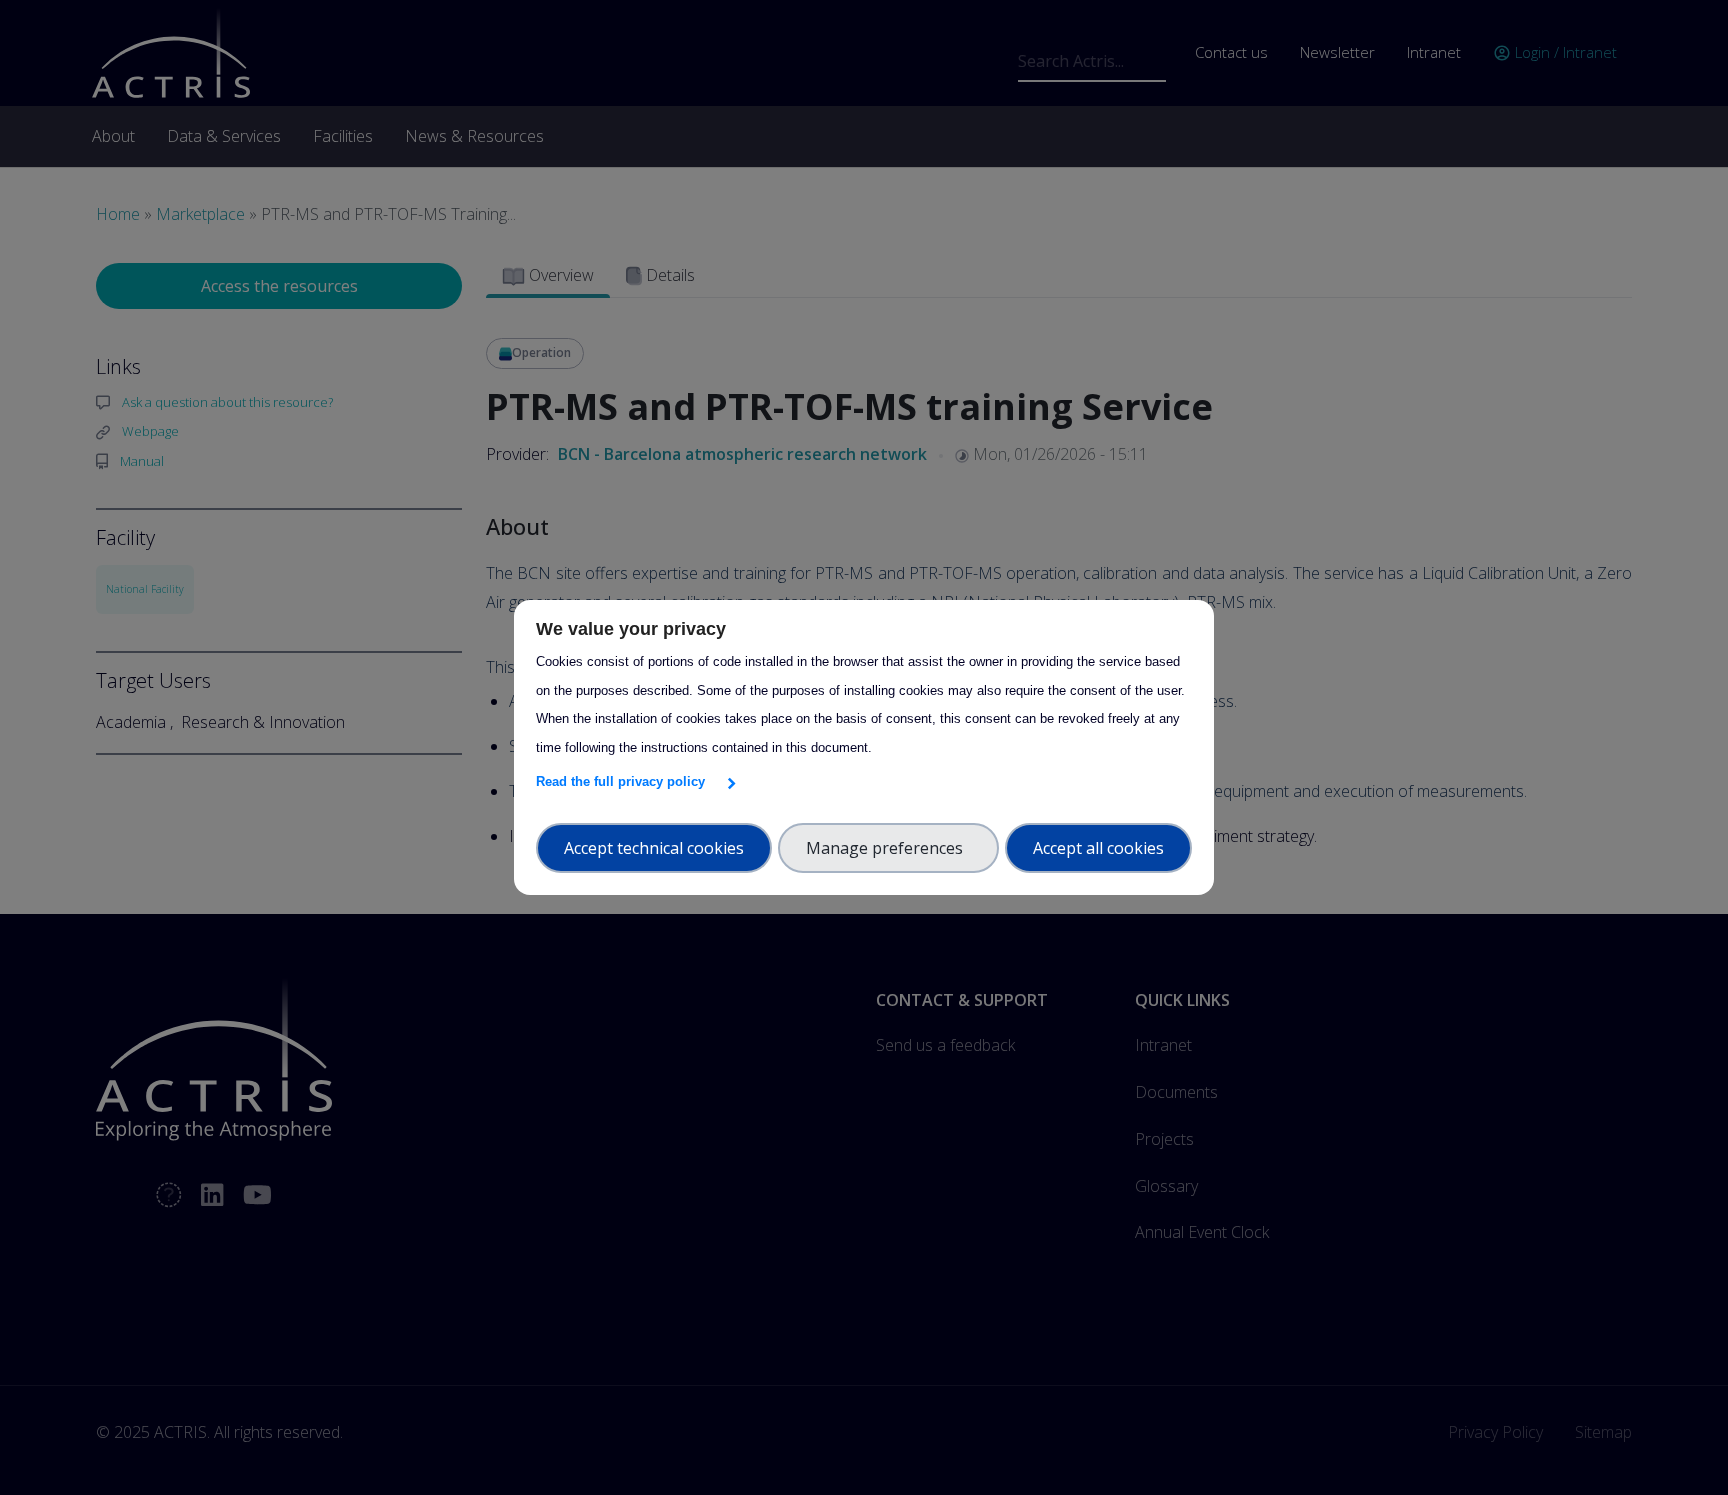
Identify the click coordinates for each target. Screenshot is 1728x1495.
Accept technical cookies (654, 848)
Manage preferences (888, 848)
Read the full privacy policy (624, 781)
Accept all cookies (1098, 848)
